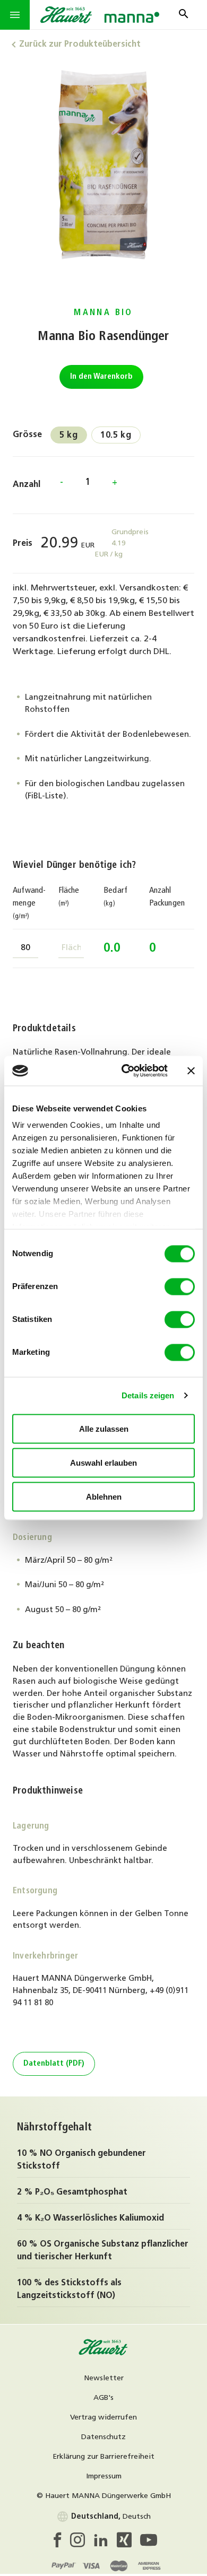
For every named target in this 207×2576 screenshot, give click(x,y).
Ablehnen (104, 1496)
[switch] (180, 1286)
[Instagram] (82, 2543)
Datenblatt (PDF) (54, 2064)
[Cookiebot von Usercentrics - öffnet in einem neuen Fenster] (126, 1071)
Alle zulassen (104, 1428)
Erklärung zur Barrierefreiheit (103, 2457)
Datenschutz (103, 2437)
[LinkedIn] (105, 2543)
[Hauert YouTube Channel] (149, 2543)
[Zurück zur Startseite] (103, 2354)
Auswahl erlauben (103, 1462)
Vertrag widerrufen (103, 2418)
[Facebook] (60, 2543)
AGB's (103, 2398)
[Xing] (128, 2543)
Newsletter (104, 2378)
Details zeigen (148, 1395)
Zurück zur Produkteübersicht (80, 45)
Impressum (104, 2477)
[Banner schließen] (191, 1071)
